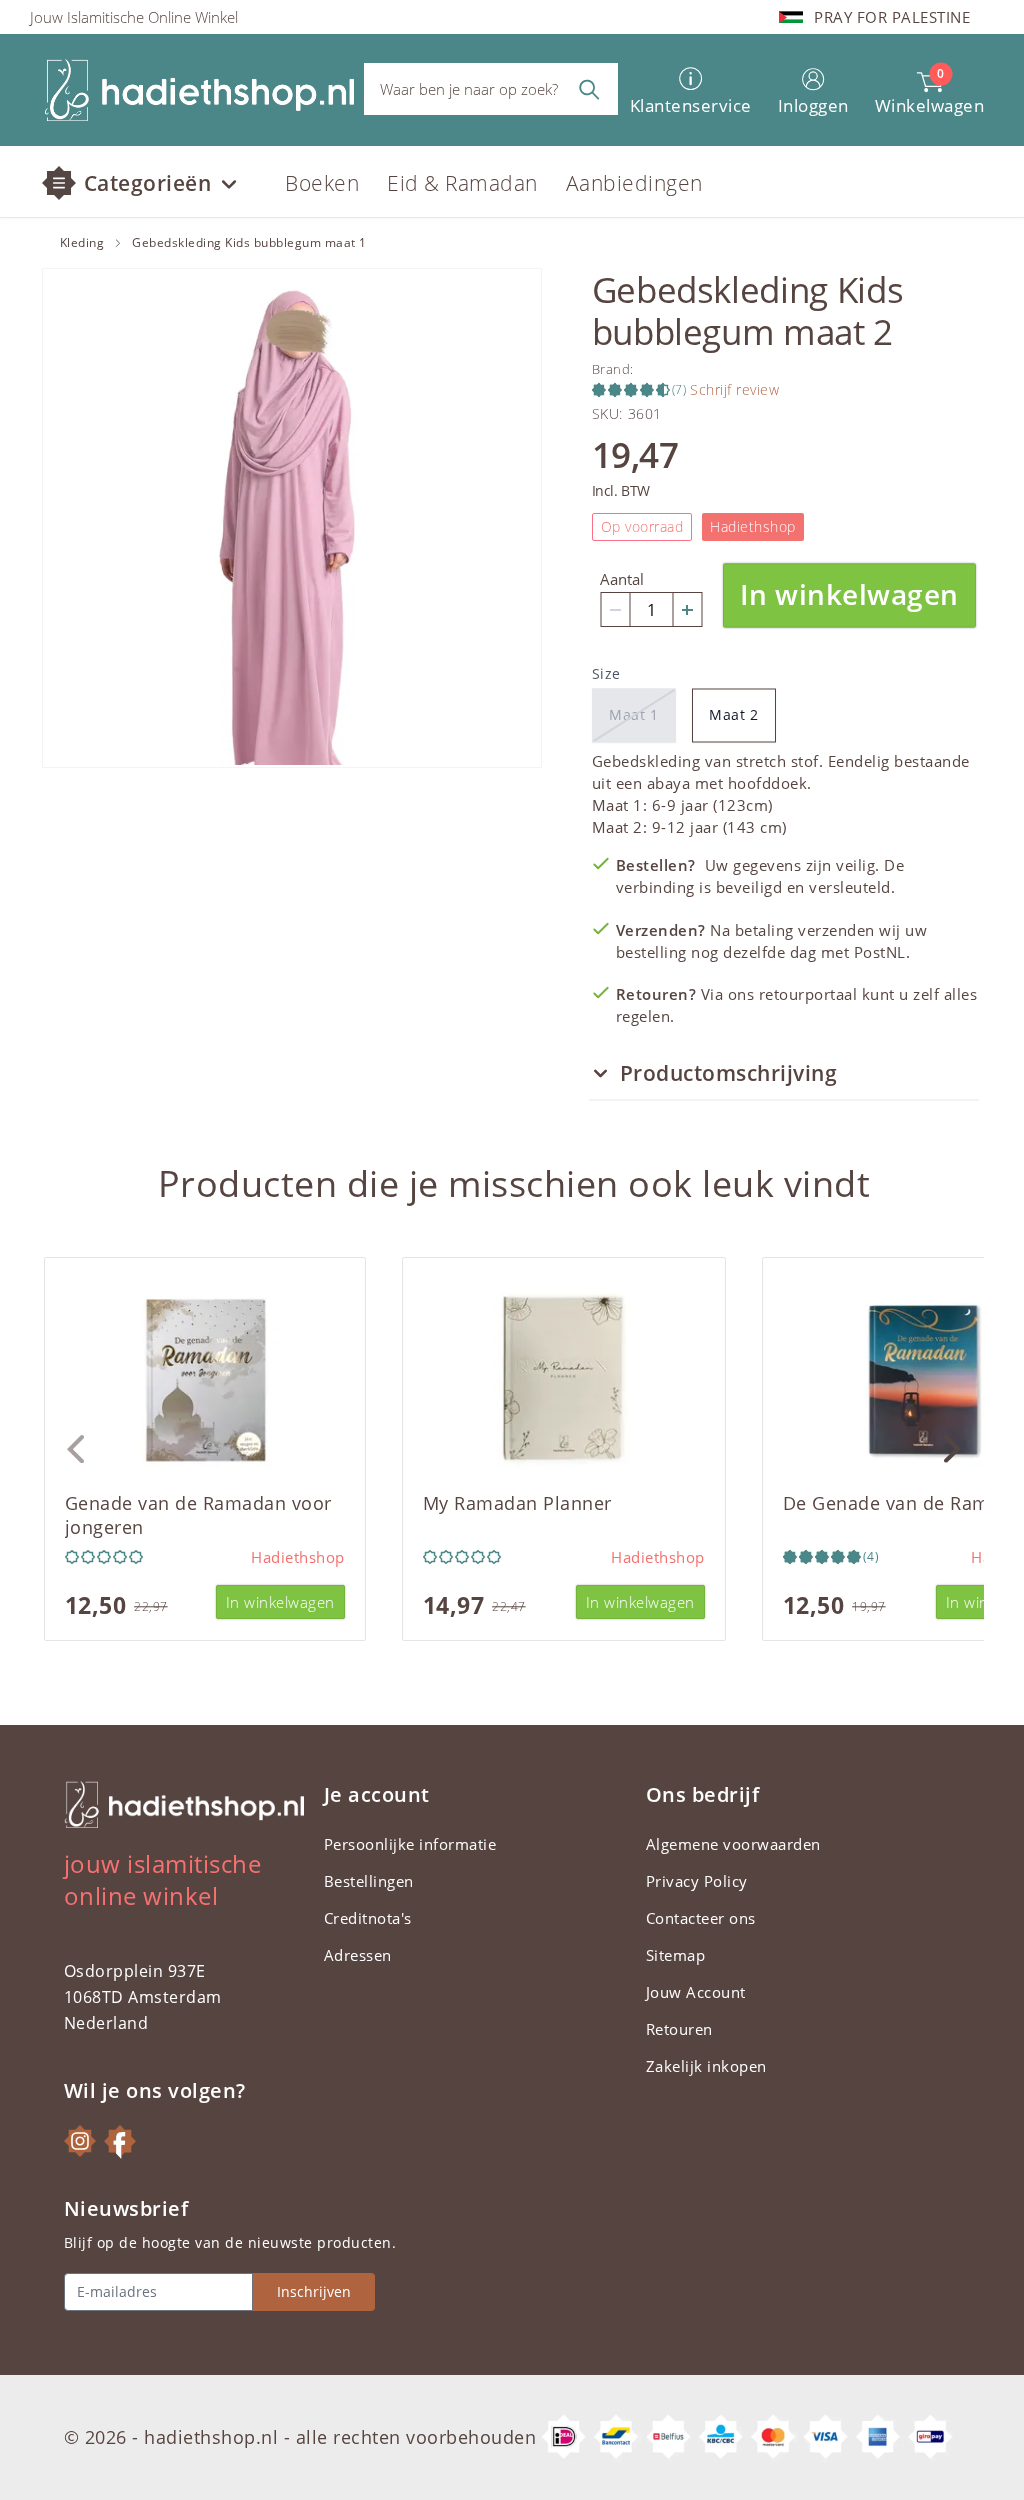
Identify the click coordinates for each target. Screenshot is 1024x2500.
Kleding (82, 243)
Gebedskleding (646, 761)
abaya (669, 783)
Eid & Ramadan (462, 183)
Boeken (322, 183)
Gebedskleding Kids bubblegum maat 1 (249, 243)
